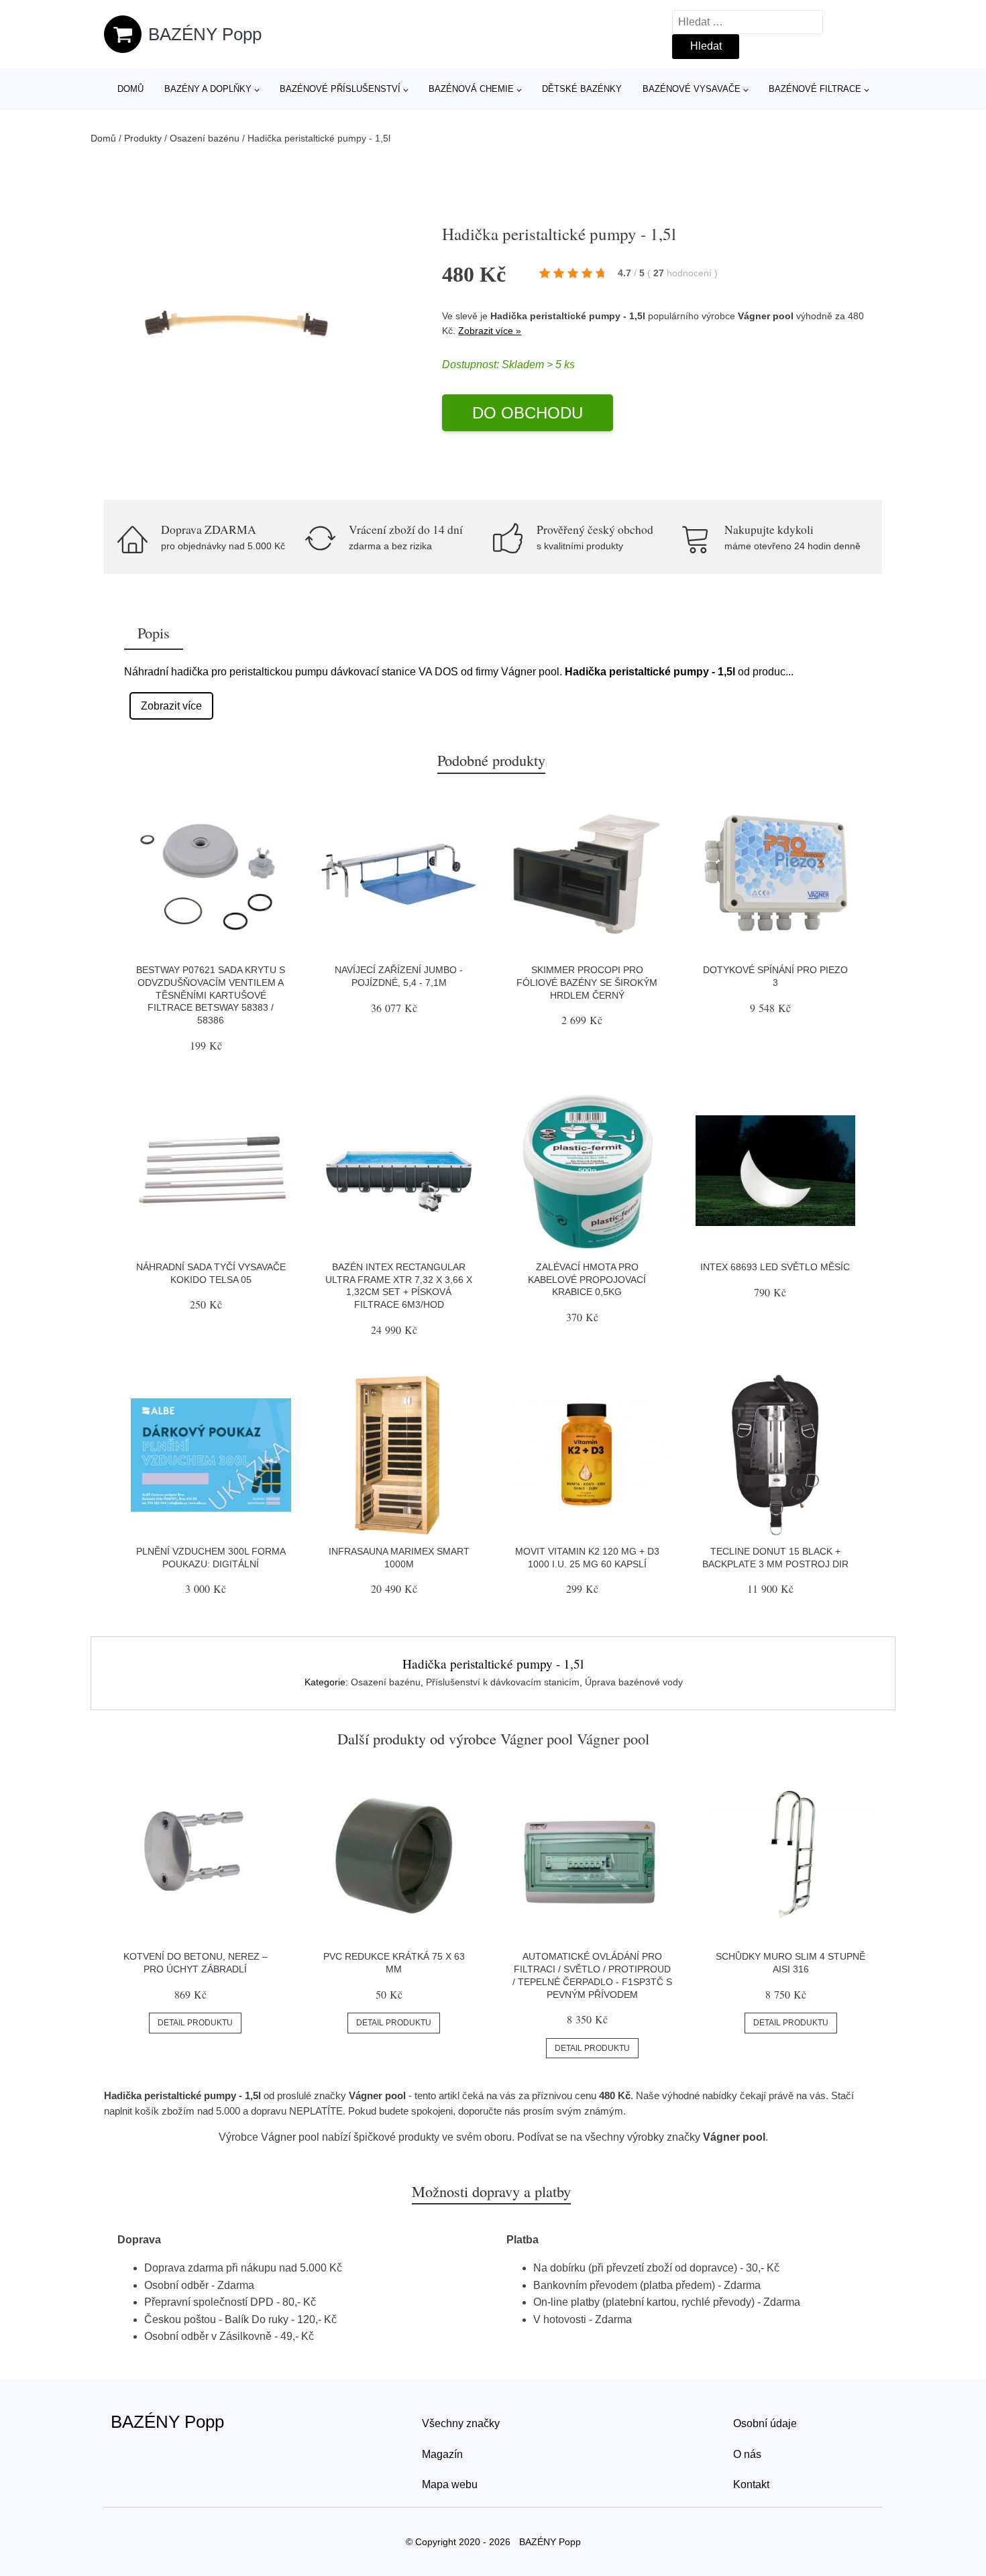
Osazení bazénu (205, 138)
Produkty (143, 138)
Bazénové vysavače (692, 89)
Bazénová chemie (471, 89)
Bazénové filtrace (815, 89)
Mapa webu (450, 2484)
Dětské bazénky (582, 89)
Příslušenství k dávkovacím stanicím (503, 1682)
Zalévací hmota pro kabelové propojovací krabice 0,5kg (587, 1279)
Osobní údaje (765, 2423)
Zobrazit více (171, 706)
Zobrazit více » (490, 331)
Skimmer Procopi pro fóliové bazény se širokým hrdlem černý (587, 982)
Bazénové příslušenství (340, 89)
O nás (747, 2454)
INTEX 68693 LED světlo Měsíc (775, 1267)
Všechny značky (461, 2423)
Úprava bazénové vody (634, 1682)
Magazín (442, 2454)
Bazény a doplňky (208, 89)
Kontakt (751, 2484)
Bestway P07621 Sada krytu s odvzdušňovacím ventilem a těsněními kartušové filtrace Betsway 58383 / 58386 (211, 995)
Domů (130, 89)
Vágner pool (766, 316)
